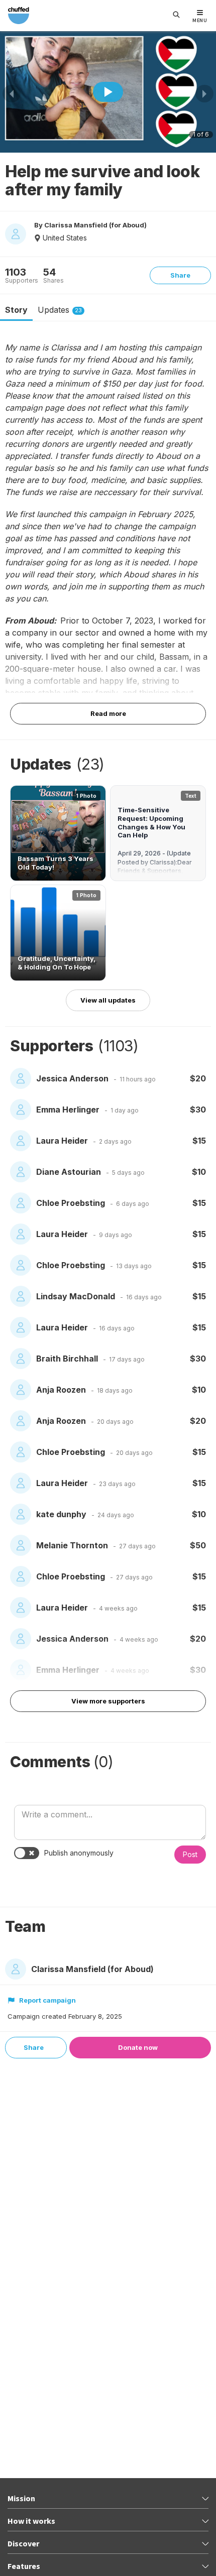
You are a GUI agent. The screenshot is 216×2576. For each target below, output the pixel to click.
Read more (108, 713)
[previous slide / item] (12, 94)
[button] (58, 833)
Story (16, 310)
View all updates (108, 1000)
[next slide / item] (204, 94)
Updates (60, 310)
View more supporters (108, 1701)
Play (108, 92)
